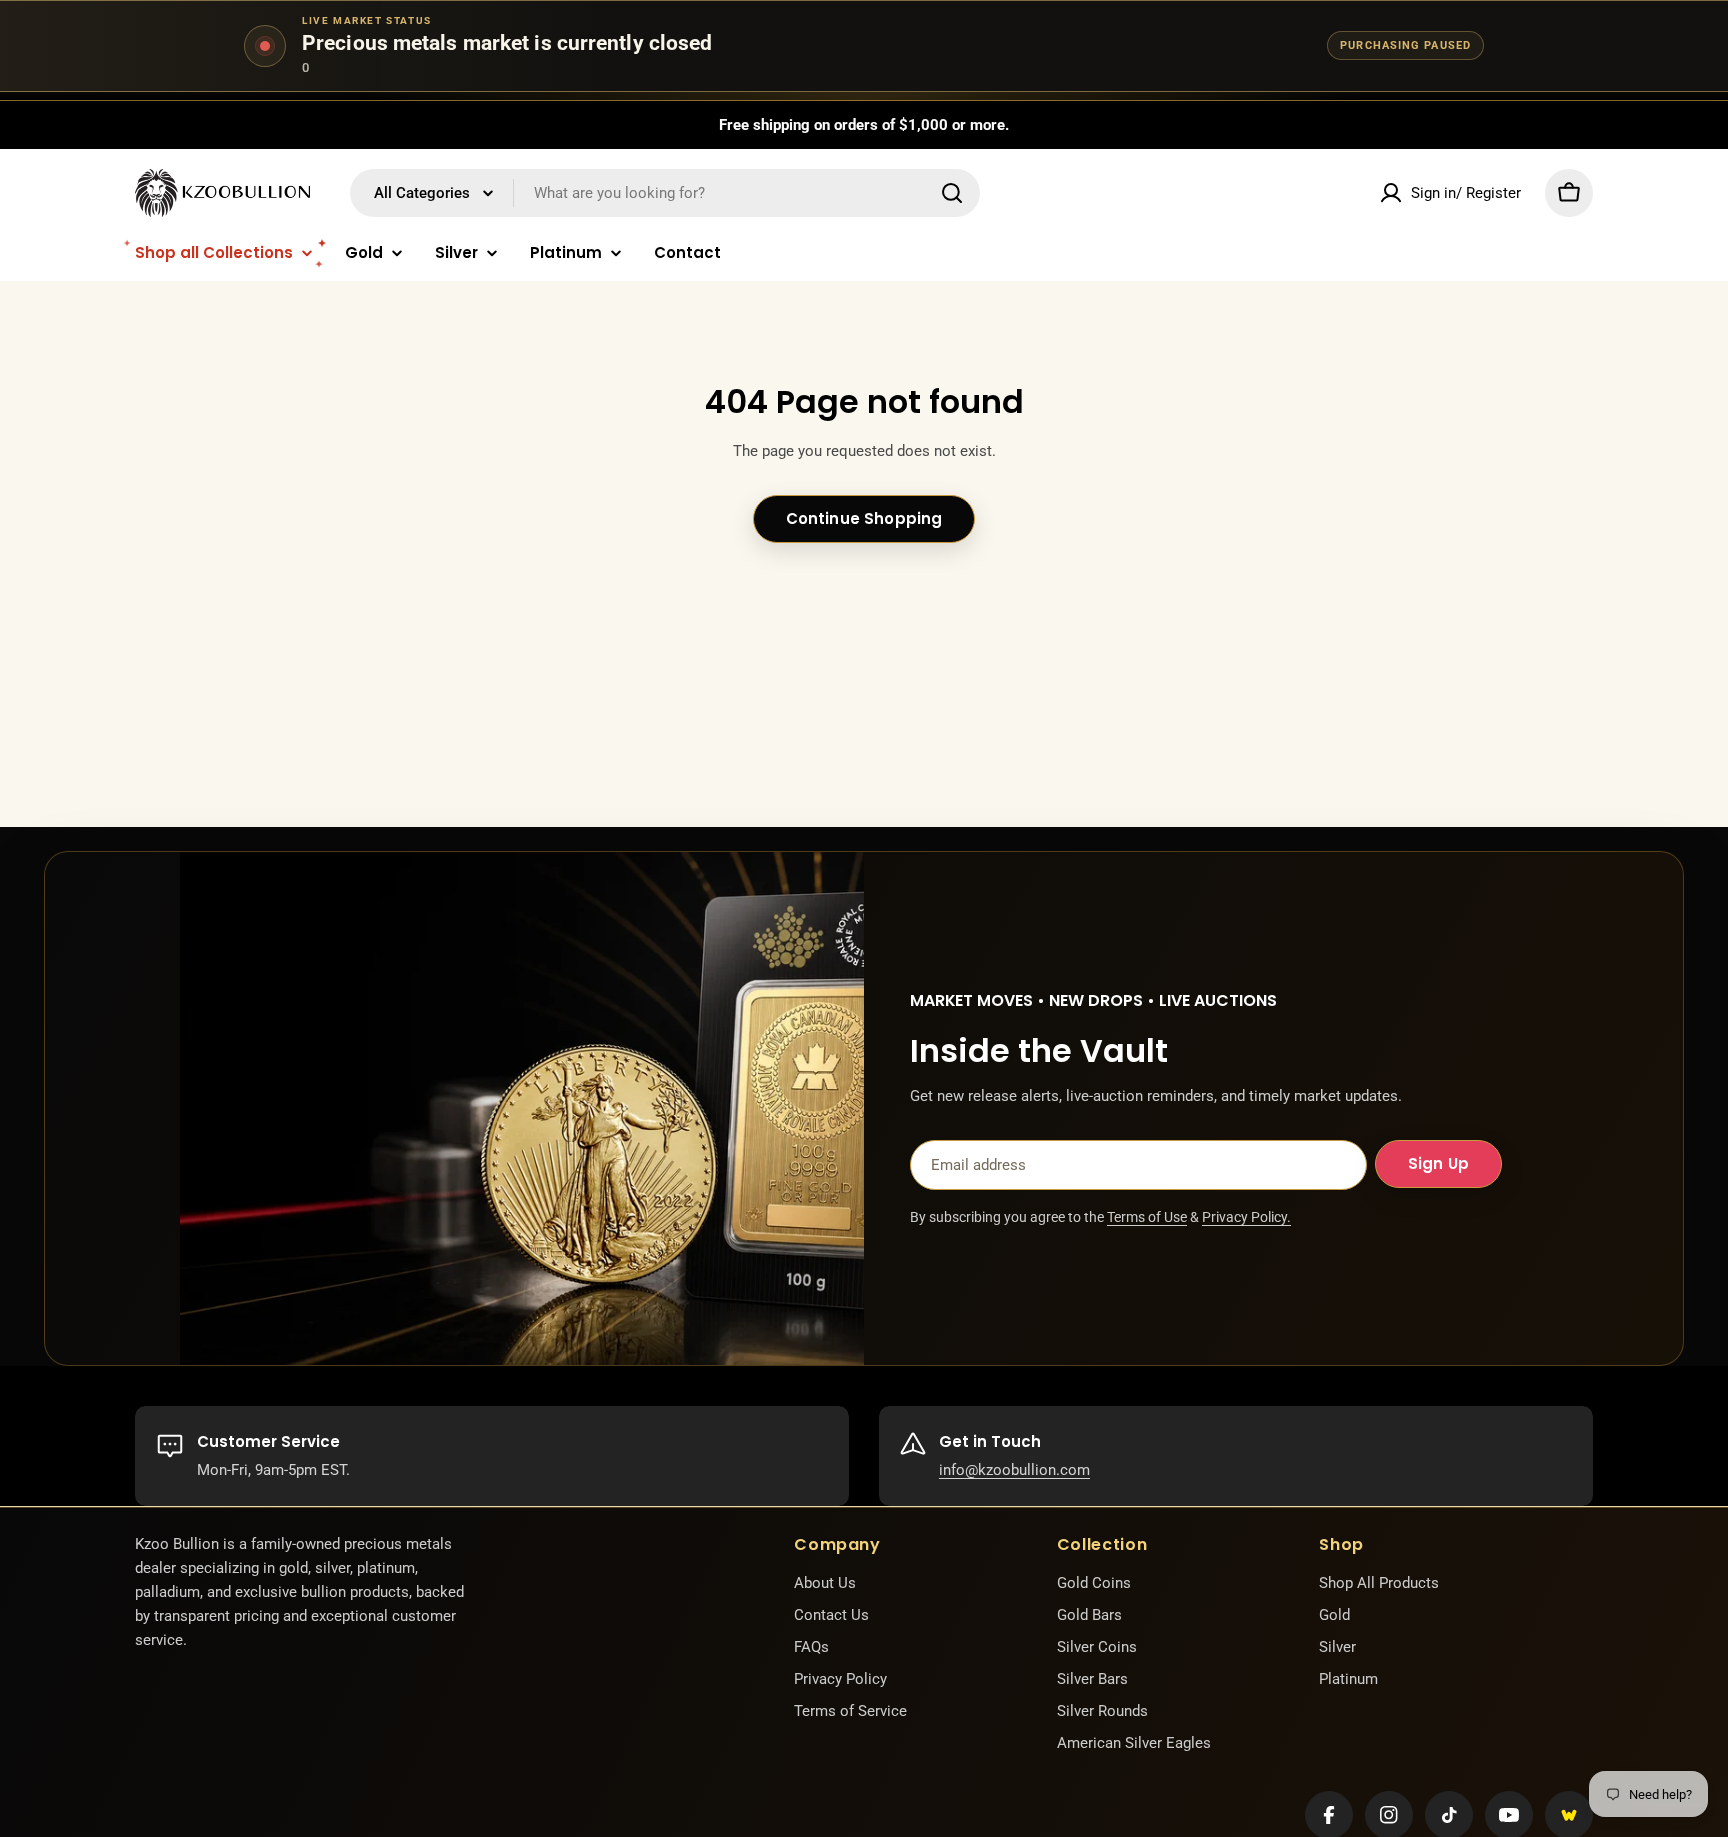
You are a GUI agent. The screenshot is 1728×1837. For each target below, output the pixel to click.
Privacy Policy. (1246, 1217)
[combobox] (665, 193)
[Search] (952, 193)
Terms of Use (1147, 1217)
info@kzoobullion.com (1014, 1470)
